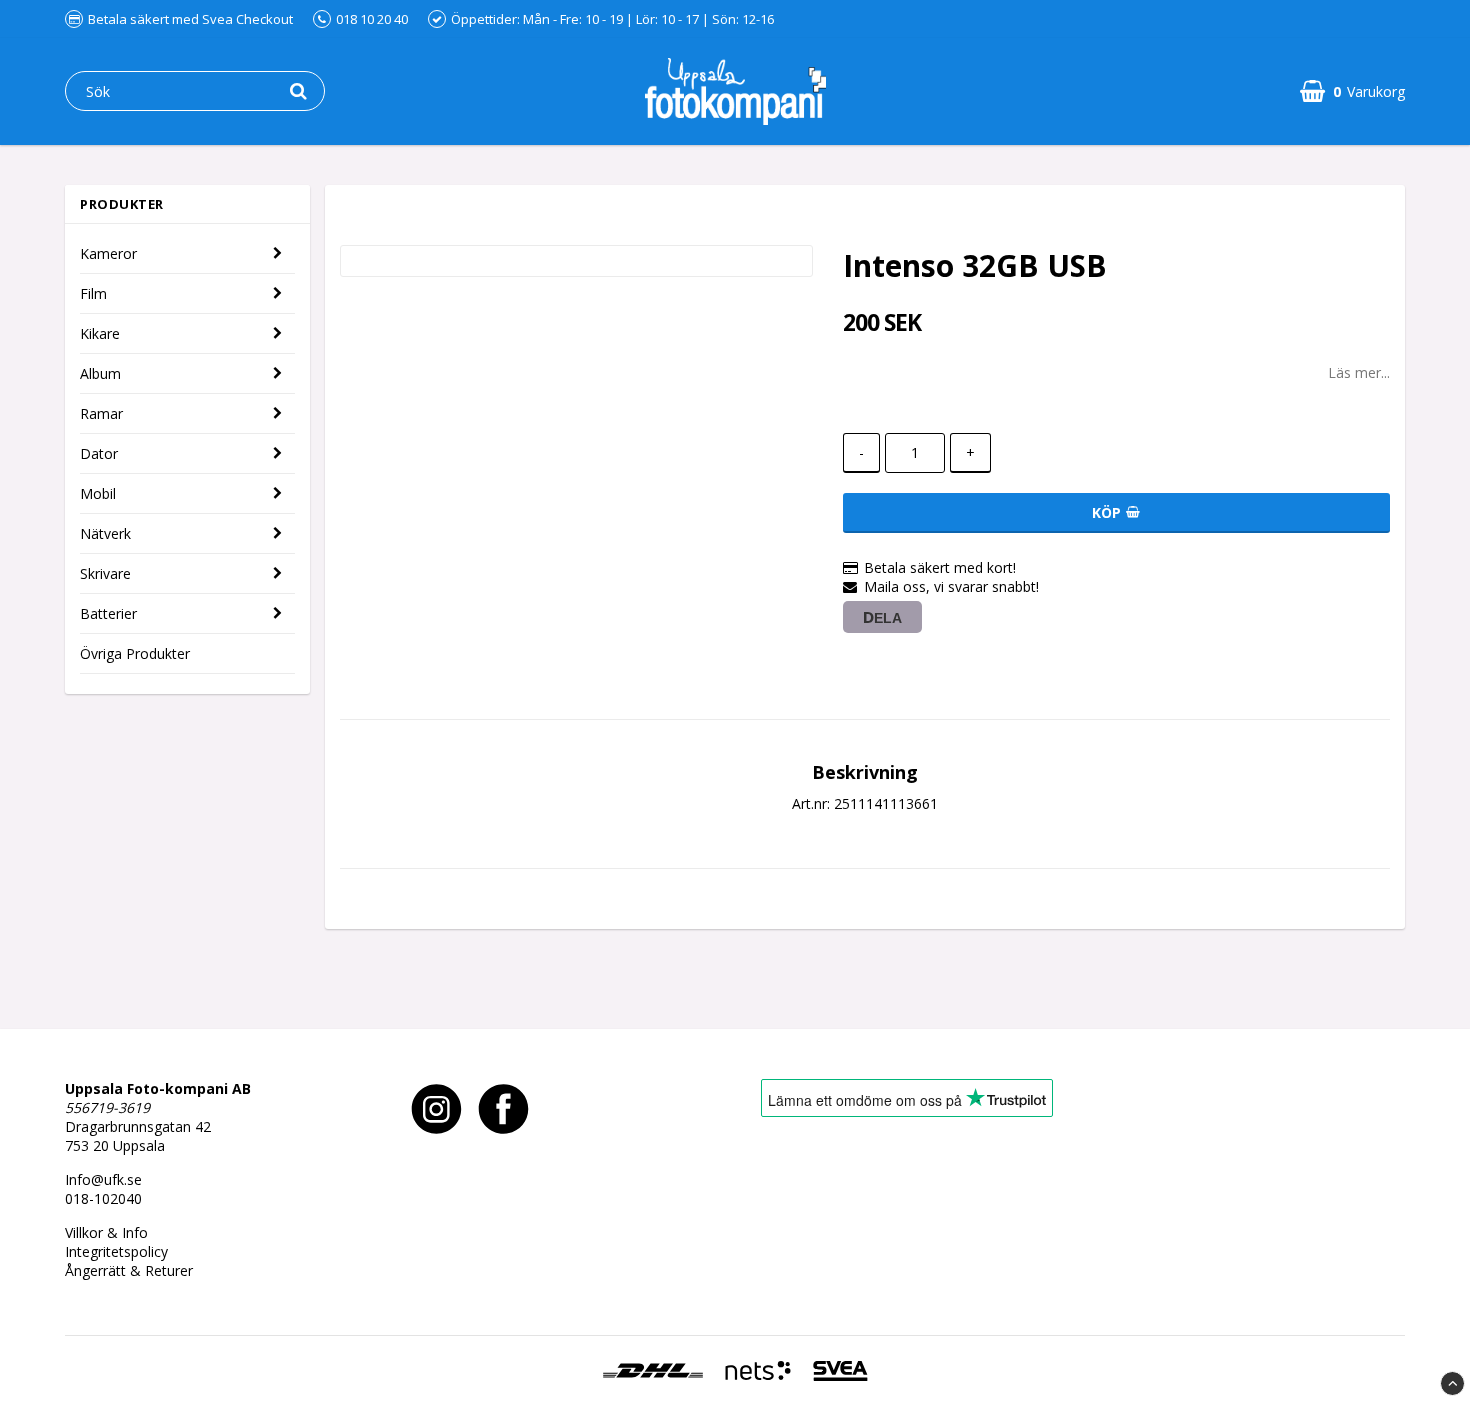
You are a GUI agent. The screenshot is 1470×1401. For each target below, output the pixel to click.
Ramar (101, 413)
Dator (99, 453)
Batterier (108, 613)
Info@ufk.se (103, 1179)
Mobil (98, 493)
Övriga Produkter (135, 653)
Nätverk (105, 533)
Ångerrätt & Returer (129, 1270)
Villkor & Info (106, 1232)
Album (100, 373)
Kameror (108, 253)
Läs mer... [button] (1359, 372)
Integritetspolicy (116, 1251)
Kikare (100, 333)
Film (93, 293)
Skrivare (105, 573)
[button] (1352, 91)
